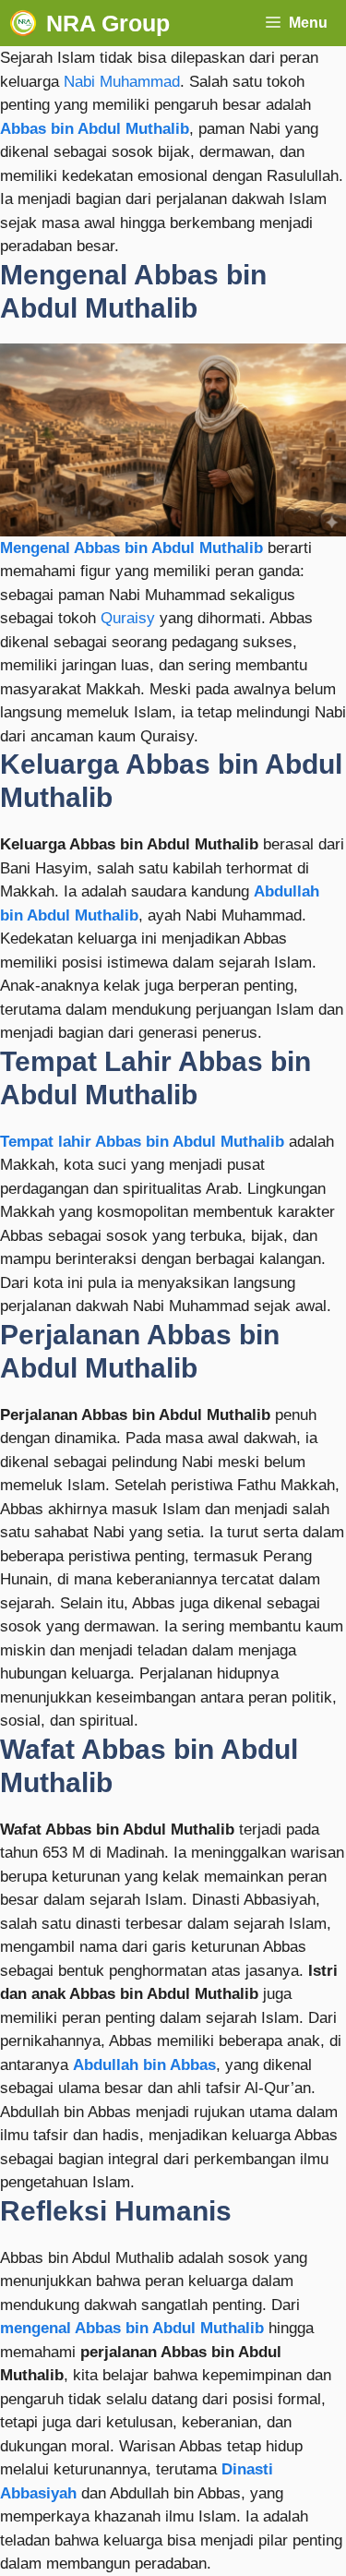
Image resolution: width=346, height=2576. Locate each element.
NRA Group (108, 23)
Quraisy (128, 618)
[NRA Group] (23, 23)
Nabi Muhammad (122, 82)
